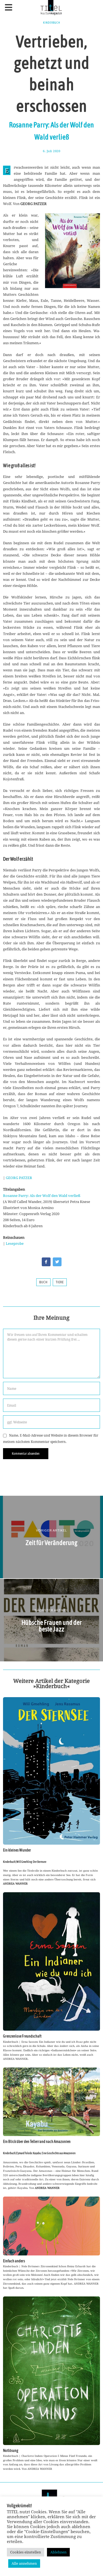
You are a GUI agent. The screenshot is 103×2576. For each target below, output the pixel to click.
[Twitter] (57, 1262)
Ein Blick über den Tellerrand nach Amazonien (37, 2142)
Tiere (60, 1282)
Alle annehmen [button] (24, 2563)
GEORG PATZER (19, 1178)
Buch (43, 1282)
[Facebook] (46, 1262)
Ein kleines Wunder (17, 1850)
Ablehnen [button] (58, 2552)
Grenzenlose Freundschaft (22, 2036)
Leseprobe (15, 1243)
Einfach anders (14, 2261)
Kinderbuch (52, 23)
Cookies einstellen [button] (26, 2552)
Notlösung (11, 2451)
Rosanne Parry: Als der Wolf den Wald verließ (42, 1196)
